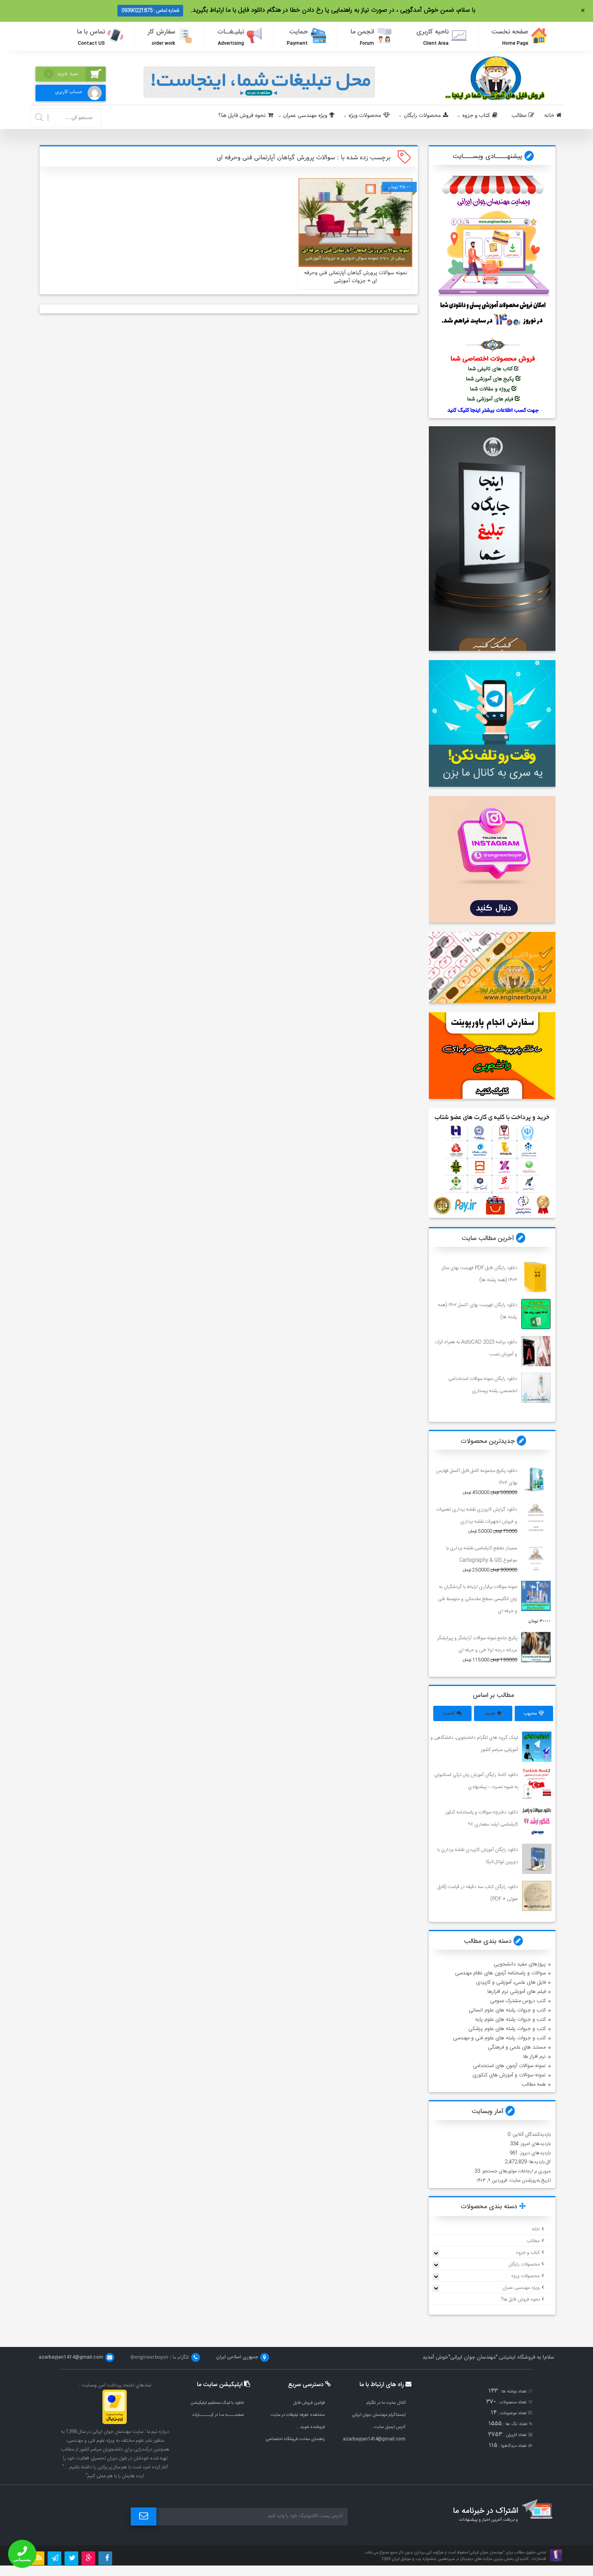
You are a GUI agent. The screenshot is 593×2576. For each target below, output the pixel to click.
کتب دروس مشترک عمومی (518, 2001)
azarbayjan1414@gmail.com (374, 2439)
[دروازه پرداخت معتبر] (115, 2423)
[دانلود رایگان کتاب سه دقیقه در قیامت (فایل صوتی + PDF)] (537, 1896)
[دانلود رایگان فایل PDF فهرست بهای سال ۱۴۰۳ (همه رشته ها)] (536, 1277)
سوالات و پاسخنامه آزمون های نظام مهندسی (500, 1973)
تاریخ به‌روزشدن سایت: (529, 2180)
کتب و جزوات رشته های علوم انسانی (507, 2010)
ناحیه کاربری (432, 37)
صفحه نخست (510, 37)
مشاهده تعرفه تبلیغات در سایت (298, 2415)
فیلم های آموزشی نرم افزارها (517, 1992)
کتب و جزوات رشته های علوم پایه (511, 2020)
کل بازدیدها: (539, 2162)
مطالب (519, 116)
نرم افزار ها (535, 2057)
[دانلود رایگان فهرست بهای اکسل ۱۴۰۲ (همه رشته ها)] (536, 1314)
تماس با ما (91, 37)
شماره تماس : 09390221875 (150, 10)
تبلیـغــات (231, 37)
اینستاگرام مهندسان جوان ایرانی (379, 2415)
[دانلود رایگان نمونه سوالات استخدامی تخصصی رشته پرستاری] (536, 1388)
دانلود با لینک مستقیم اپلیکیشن (217, 2403)
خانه (549, 116)
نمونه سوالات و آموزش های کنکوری (509, 2075)
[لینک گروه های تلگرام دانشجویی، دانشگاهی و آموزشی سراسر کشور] (537, 1747)
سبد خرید (63, 74)
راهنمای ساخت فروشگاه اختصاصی (295, 2439)
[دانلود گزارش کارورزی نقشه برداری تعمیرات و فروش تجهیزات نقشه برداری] (536, 1518)
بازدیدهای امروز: (535, 2144)
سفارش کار (161, 37)
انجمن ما (362, 37)
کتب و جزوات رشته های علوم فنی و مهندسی (499, 2038)
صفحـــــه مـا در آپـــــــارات (218, 2415)
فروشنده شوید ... (310, 2427)
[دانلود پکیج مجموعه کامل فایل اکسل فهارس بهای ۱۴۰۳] (536, 1480)
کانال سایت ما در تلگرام (386, 2403)
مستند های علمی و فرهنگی (517, 2047)
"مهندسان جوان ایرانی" (473, 2357)
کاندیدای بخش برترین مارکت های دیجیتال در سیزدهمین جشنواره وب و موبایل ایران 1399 (455, 2559)
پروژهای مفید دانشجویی (520, 1964)
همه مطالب (534, 2084)
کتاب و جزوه (476, 116)
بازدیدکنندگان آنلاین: (530, 2134)
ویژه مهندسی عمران (305, 116)
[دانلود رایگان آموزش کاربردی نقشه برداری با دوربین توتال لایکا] (537, 1859)
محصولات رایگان (422, 116)
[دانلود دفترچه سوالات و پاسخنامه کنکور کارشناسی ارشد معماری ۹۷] (537, 1821)
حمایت (297, 37)
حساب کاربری (69, 92)
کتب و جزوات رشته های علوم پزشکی (507, 2029)
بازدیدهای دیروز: (534, 2153)
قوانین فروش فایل (309, 2403)
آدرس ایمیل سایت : (388, 2427)
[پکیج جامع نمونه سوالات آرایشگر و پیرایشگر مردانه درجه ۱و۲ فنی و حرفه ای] (536, 1647)
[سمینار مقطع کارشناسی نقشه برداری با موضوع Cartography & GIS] (536, 1557)
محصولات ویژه (365, 116)
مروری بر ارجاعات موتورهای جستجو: (515, 2171)
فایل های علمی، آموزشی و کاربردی (511, 1982)
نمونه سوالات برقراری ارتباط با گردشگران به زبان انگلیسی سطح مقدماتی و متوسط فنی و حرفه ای (477, 1599)
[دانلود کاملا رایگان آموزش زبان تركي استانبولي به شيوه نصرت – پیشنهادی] (537, 1784)
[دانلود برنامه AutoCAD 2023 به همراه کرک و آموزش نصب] (536, 1351)
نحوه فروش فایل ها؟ (242, 116)
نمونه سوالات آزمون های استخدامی (509, 2066)
